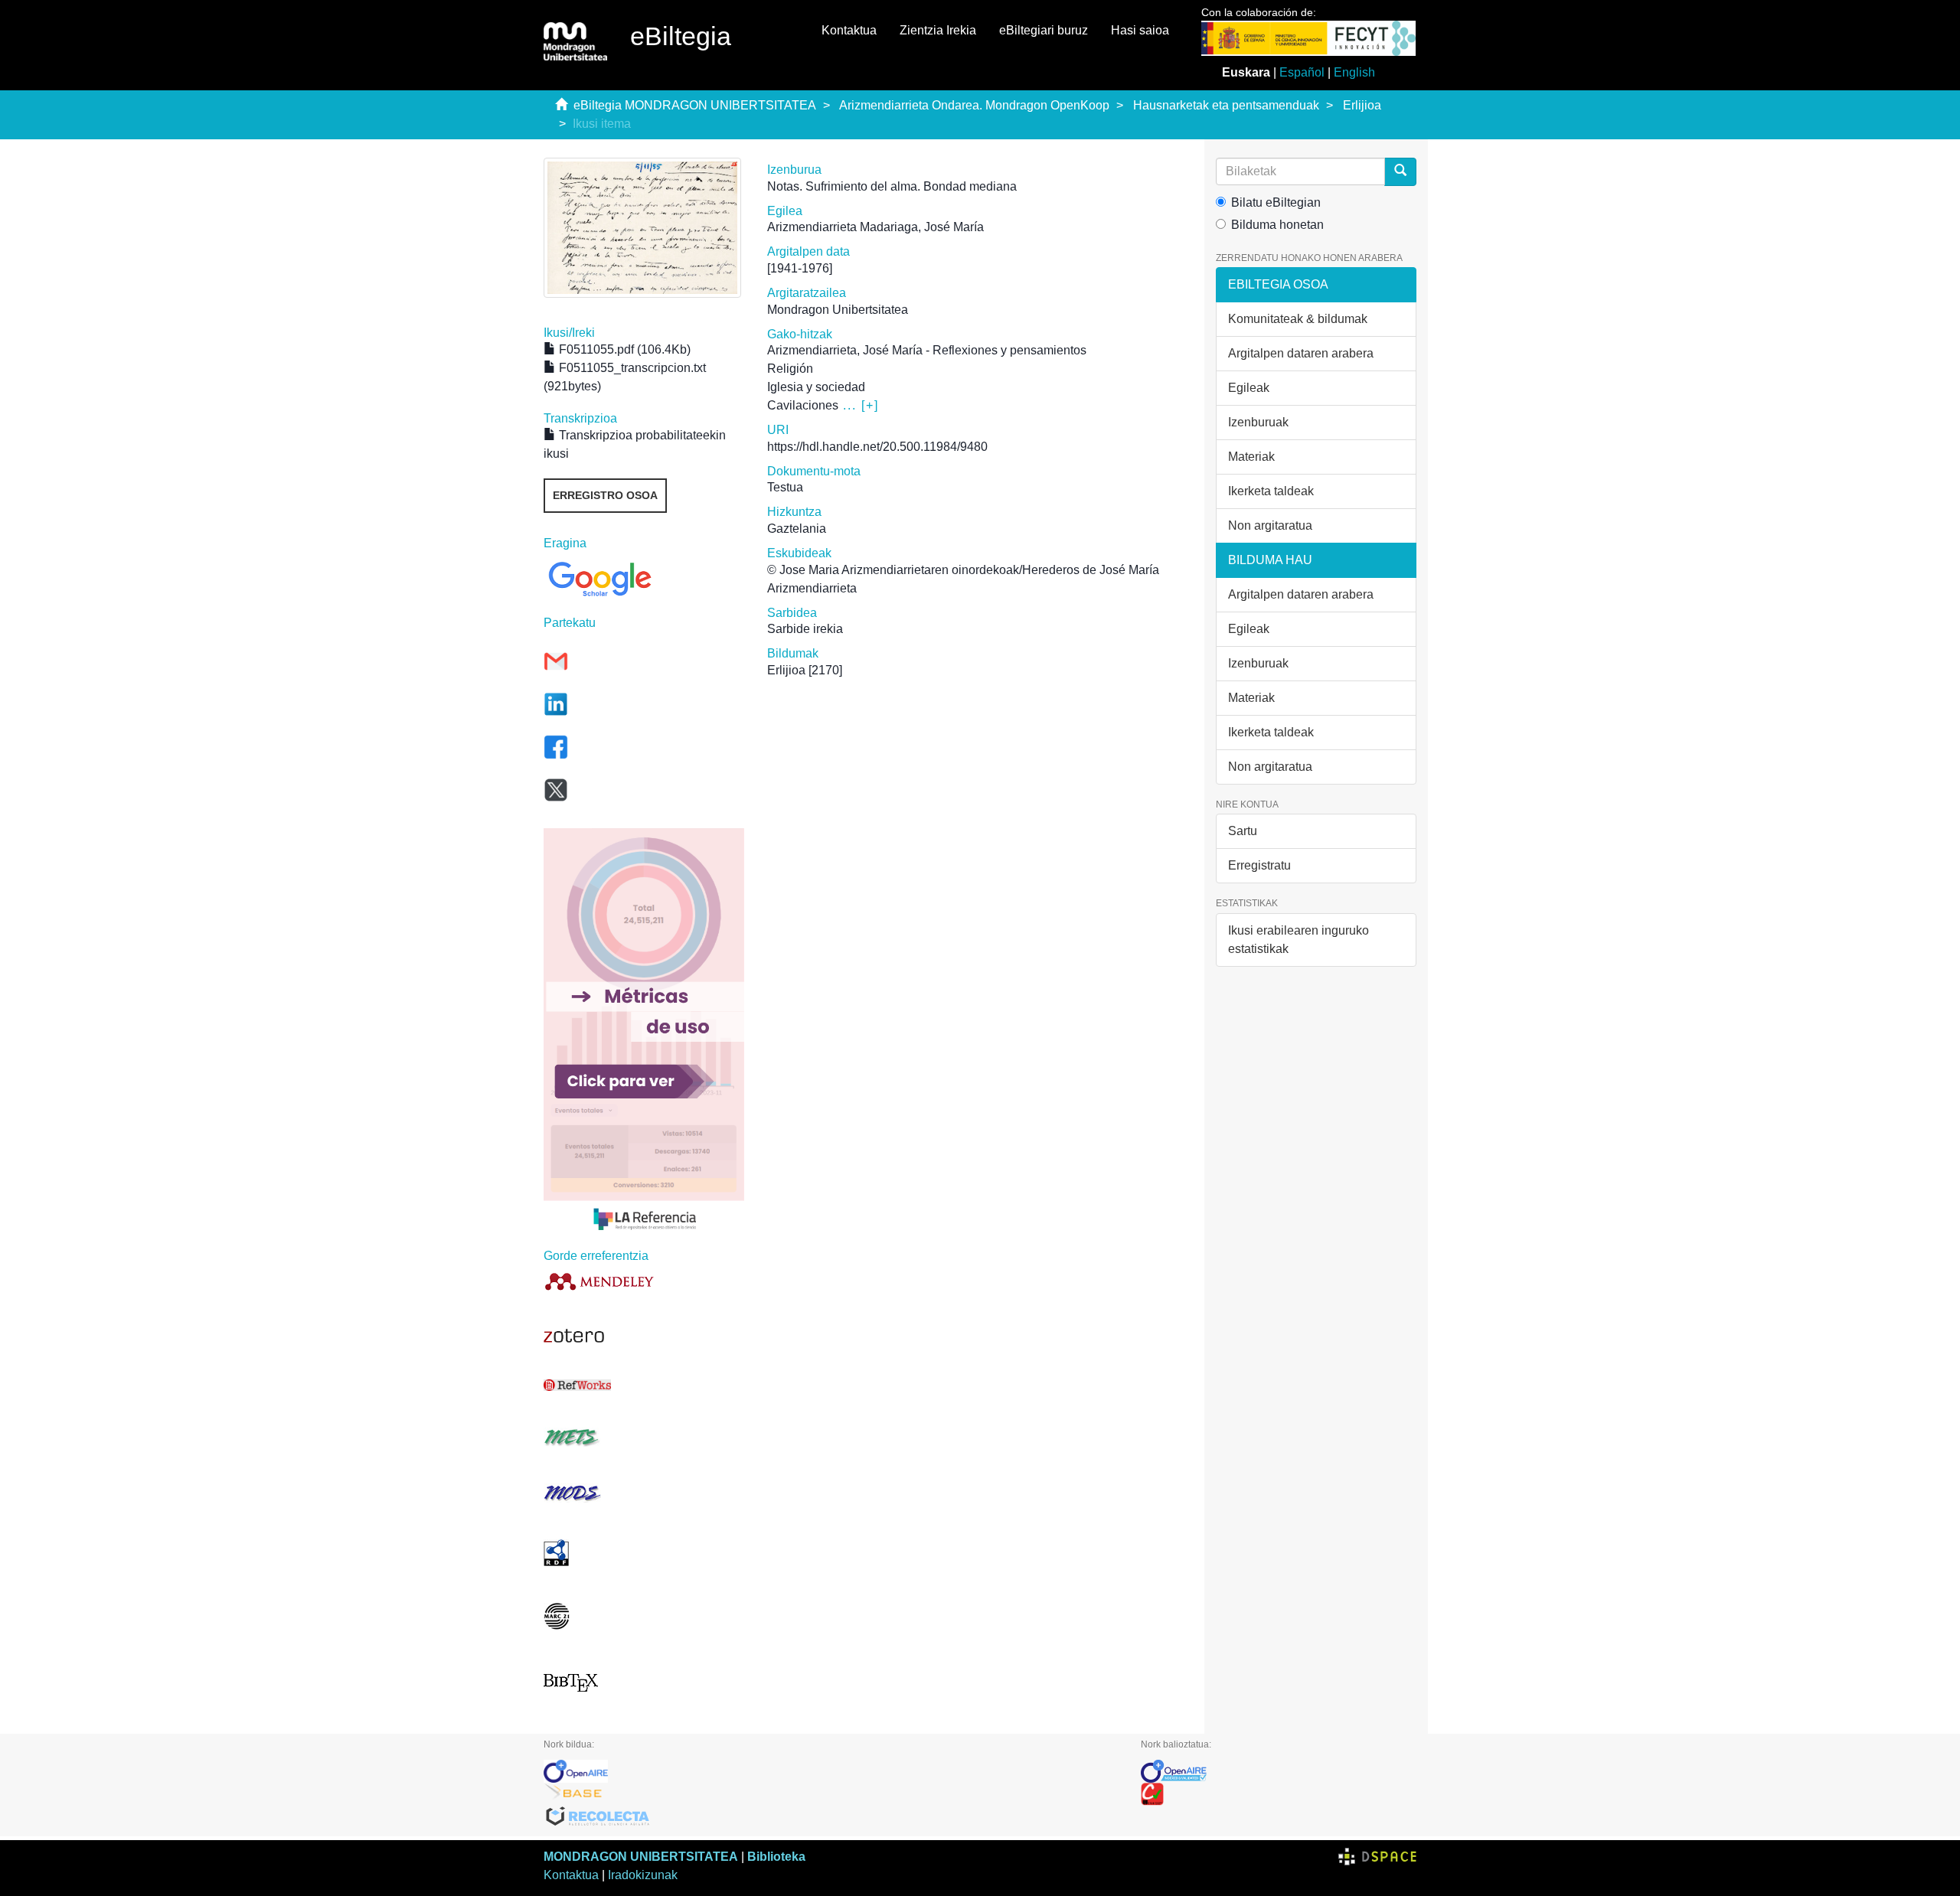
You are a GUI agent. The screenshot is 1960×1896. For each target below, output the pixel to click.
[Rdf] (644, 1553)
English (1354, 72)
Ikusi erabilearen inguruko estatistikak (1298, 940)
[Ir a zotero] (644, 1336)
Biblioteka (776, 1857)
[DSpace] (1377, 1857)
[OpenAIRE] (831, 1771)
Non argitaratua (1270, 525)
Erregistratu (1259, 865)
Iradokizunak (643, 1875)
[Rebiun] (1279, 1794)
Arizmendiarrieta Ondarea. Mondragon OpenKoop (974, 105)
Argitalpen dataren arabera (1301, 353)
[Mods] (644, 1493)
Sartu (1243, 831)
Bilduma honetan (1277, 225)
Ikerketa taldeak (1271, 491)
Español (1302, 72)
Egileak (1249, 388)
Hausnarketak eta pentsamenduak (1226, 105)
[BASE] (831, 1794)
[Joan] (1400, 172)
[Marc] (644, 1616)
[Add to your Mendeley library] (644, 1281)
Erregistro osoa (605, 495)
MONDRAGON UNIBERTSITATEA (641, 1857)
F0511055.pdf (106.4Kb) (623, 349)
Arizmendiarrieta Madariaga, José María (875, 227)
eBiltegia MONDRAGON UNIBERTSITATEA (695, 105)
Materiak (1251, 457)
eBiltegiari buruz (1044, 30)
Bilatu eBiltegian (1276, 202)
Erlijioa (1362, 105)
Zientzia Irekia (938, 30)
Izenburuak (1258, 422)
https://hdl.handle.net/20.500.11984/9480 (877, 447)
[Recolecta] (831, 1817)
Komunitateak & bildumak (1298, 319)
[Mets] (644, 1437)
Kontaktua (849, 30)
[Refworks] (644, 1385)
